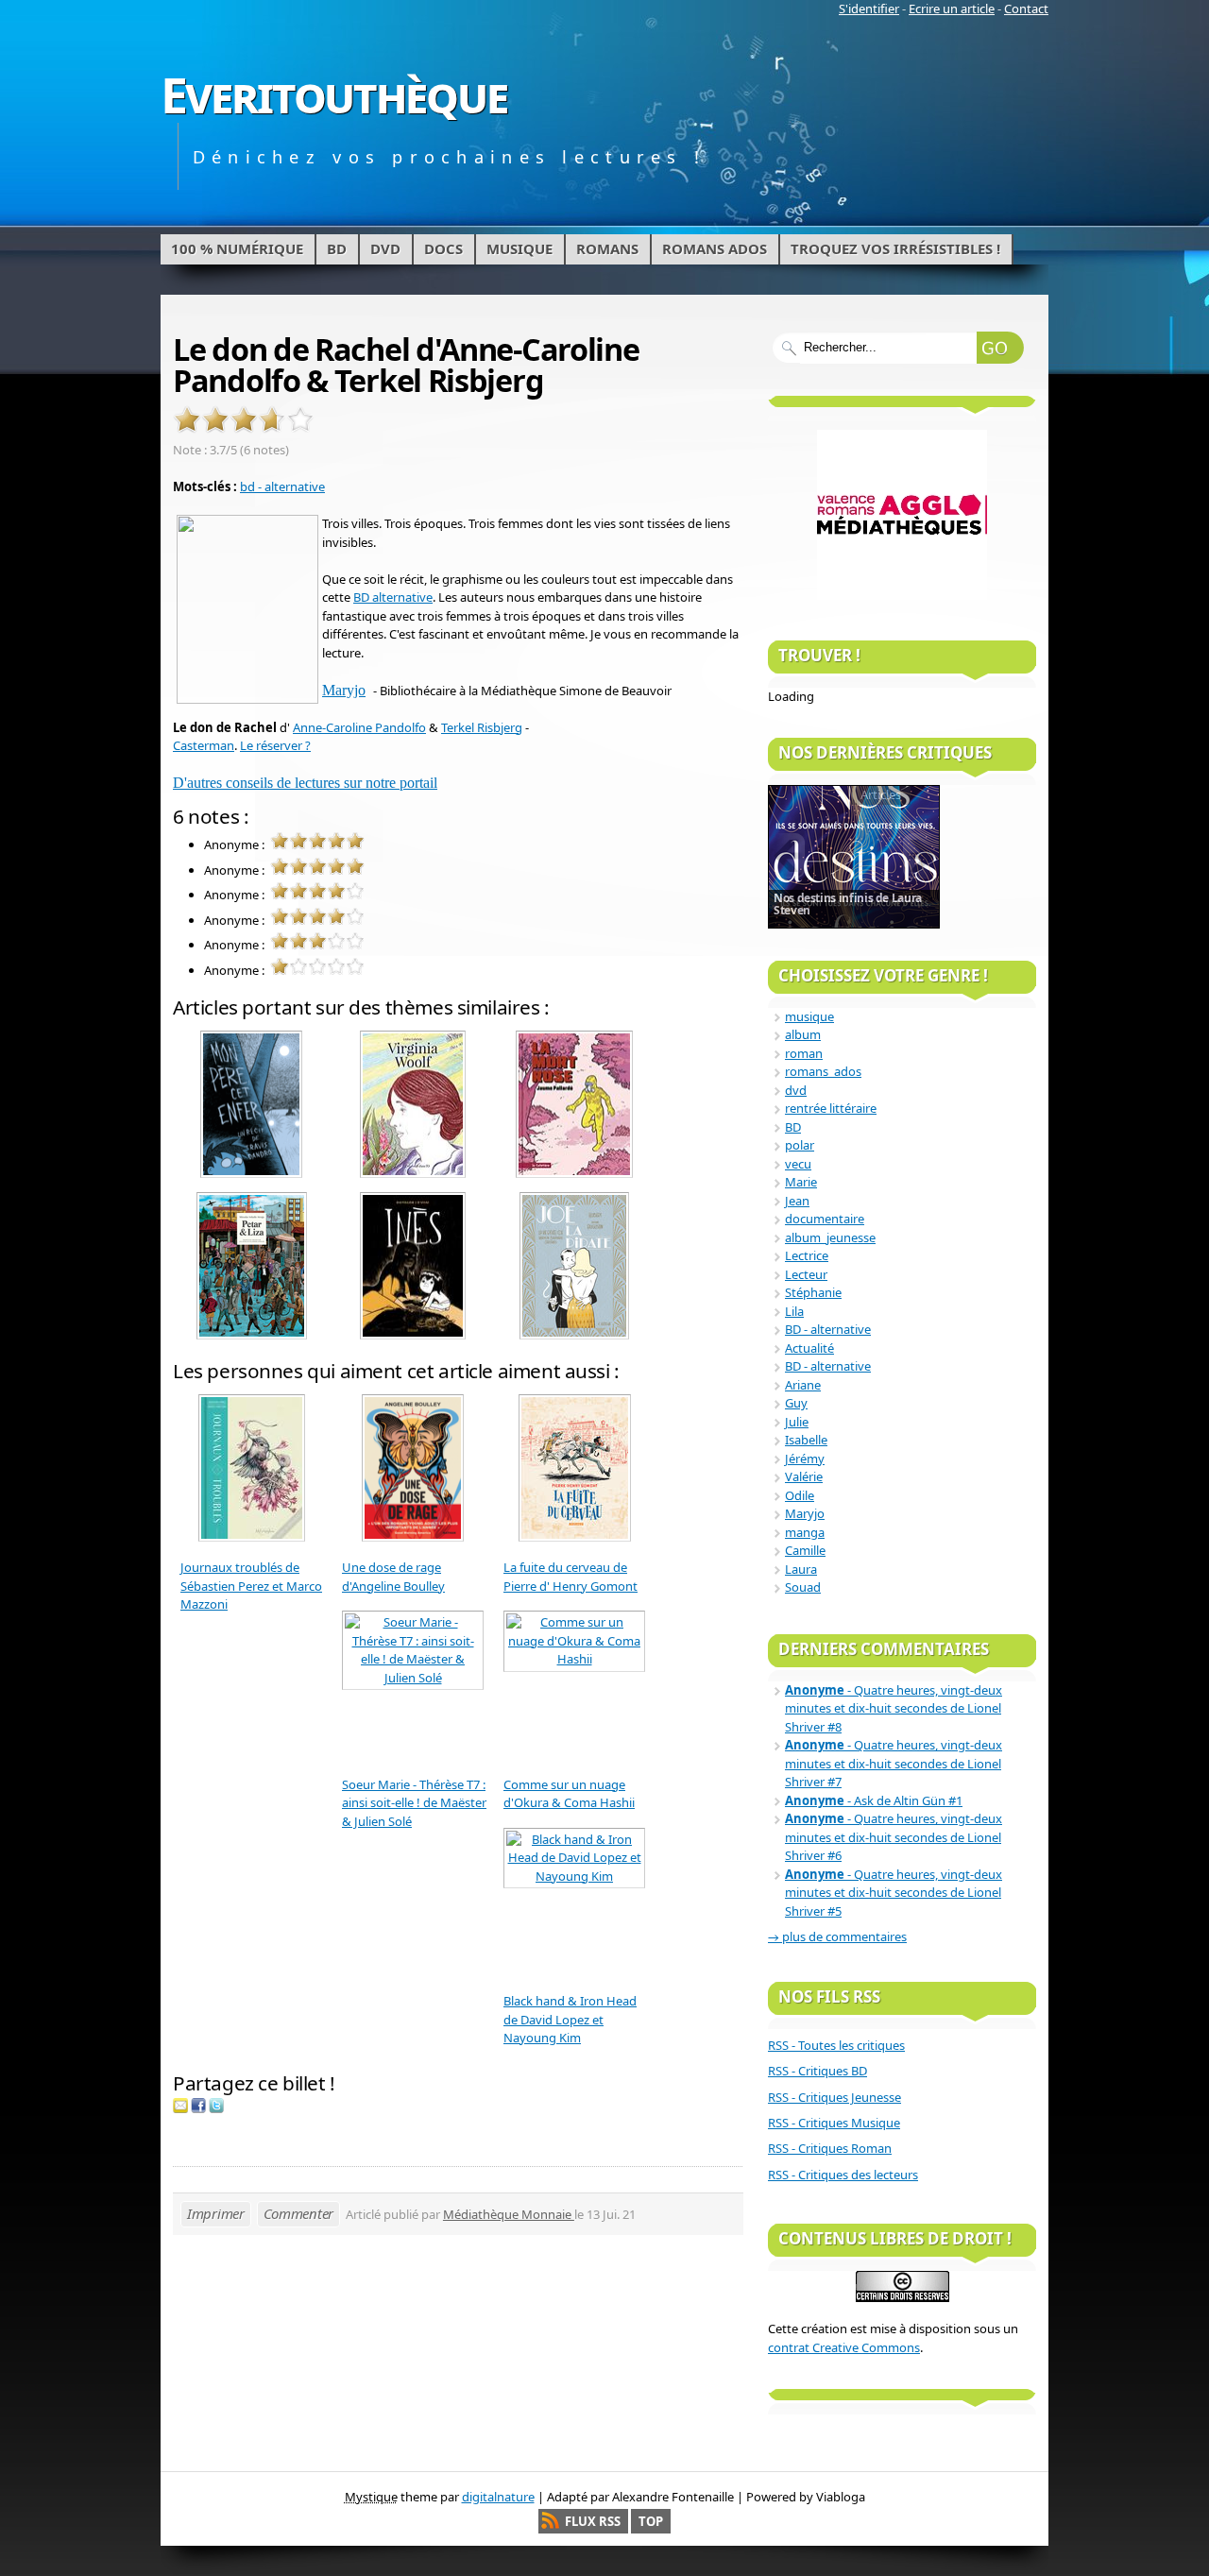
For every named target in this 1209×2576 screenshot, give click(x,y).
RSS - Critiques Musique (834, 2123)
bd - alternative (282, 486)
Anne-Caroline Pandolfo (359, 727)
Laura (801, 1569)
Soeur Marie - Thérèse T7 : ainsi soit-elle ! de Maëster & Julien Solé (414, 1803)
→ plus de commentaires (837, 1936)
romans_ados (823, 1071)
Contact (1026, 9)
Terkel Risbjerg (482, 727)
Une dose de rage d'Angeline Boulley (393, 1577)
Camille (805, 1550)
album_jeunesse (830, 1237)
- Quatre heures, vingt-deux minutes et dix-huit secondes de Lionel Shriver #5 (894, 1893)
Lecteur (806, 1274)
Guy (796, 1403)
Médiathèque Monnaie (509, 2214)
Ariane (803, 1385)
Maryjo (344, 690)
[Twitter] (216, 2108)
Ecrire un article (952, 9)
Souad (803, 1587)
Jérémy (805, 1459)
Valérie (804, 1476)
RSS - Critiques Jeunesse (834, 2097)
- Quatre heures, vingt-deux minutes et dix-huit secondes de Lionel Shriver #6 (894, 1837)
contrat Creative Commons (844, 2347)
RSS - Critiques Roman (830, 2148)
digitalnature (498, 2497)
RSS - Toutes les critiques (836, 2045)
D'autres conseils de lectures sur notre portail (305, 783)
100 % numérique (237, 248)
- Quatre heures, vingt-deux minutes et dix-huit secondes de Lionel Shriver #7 (894, 1763)
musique (809, 1016)
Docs (443, 248)
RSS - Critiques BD (817, 2071)
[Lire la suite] (854, 856)
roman (804, 1053)
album (803, 1034)
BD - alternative (828, 1329)
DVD (385, 248)
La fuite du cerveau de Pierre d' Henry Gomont (570, 1577)
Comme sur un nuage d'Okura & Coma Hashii (569, 1794)
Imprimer (216, 2213)
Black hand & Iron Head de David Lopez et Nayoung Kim (570, 2019)
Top (651, 2521)
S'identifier (869, 9)
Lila (794, 1311)
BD (337, 248)
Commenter (298, 2213)
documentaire (825, 1219)
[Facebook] (198, 2108)
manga (805, 1532)
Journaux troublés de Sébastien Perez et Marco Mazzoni (251, 1586)
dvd (796, 1090)
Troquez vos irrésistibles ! (895, 248)
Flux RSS (593, 2521)
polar (800, 1145)
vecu (798, 1164)
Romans (607, 248)
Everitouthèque (334, 94)
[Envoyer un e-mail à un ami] (180, 2108)
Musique (519, 248)
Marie (801, 1182)
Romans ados (715, 248)
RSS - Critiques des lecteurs (843, 2175)
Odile (800, 1495)
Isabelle (806, 1440)
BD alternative (393, 597)
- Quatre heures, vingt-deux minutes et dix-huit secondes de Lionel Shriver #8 (894, 1708)
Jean (797, 1201)
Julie (797, 1422)
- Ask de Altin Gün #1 (874, 1800)
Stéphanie (813, 1292)
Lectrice (807, 1255)
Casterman (204, 745)
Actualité (809, 1348)
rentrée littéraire (831, 1108)
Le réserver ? (275, 745)
